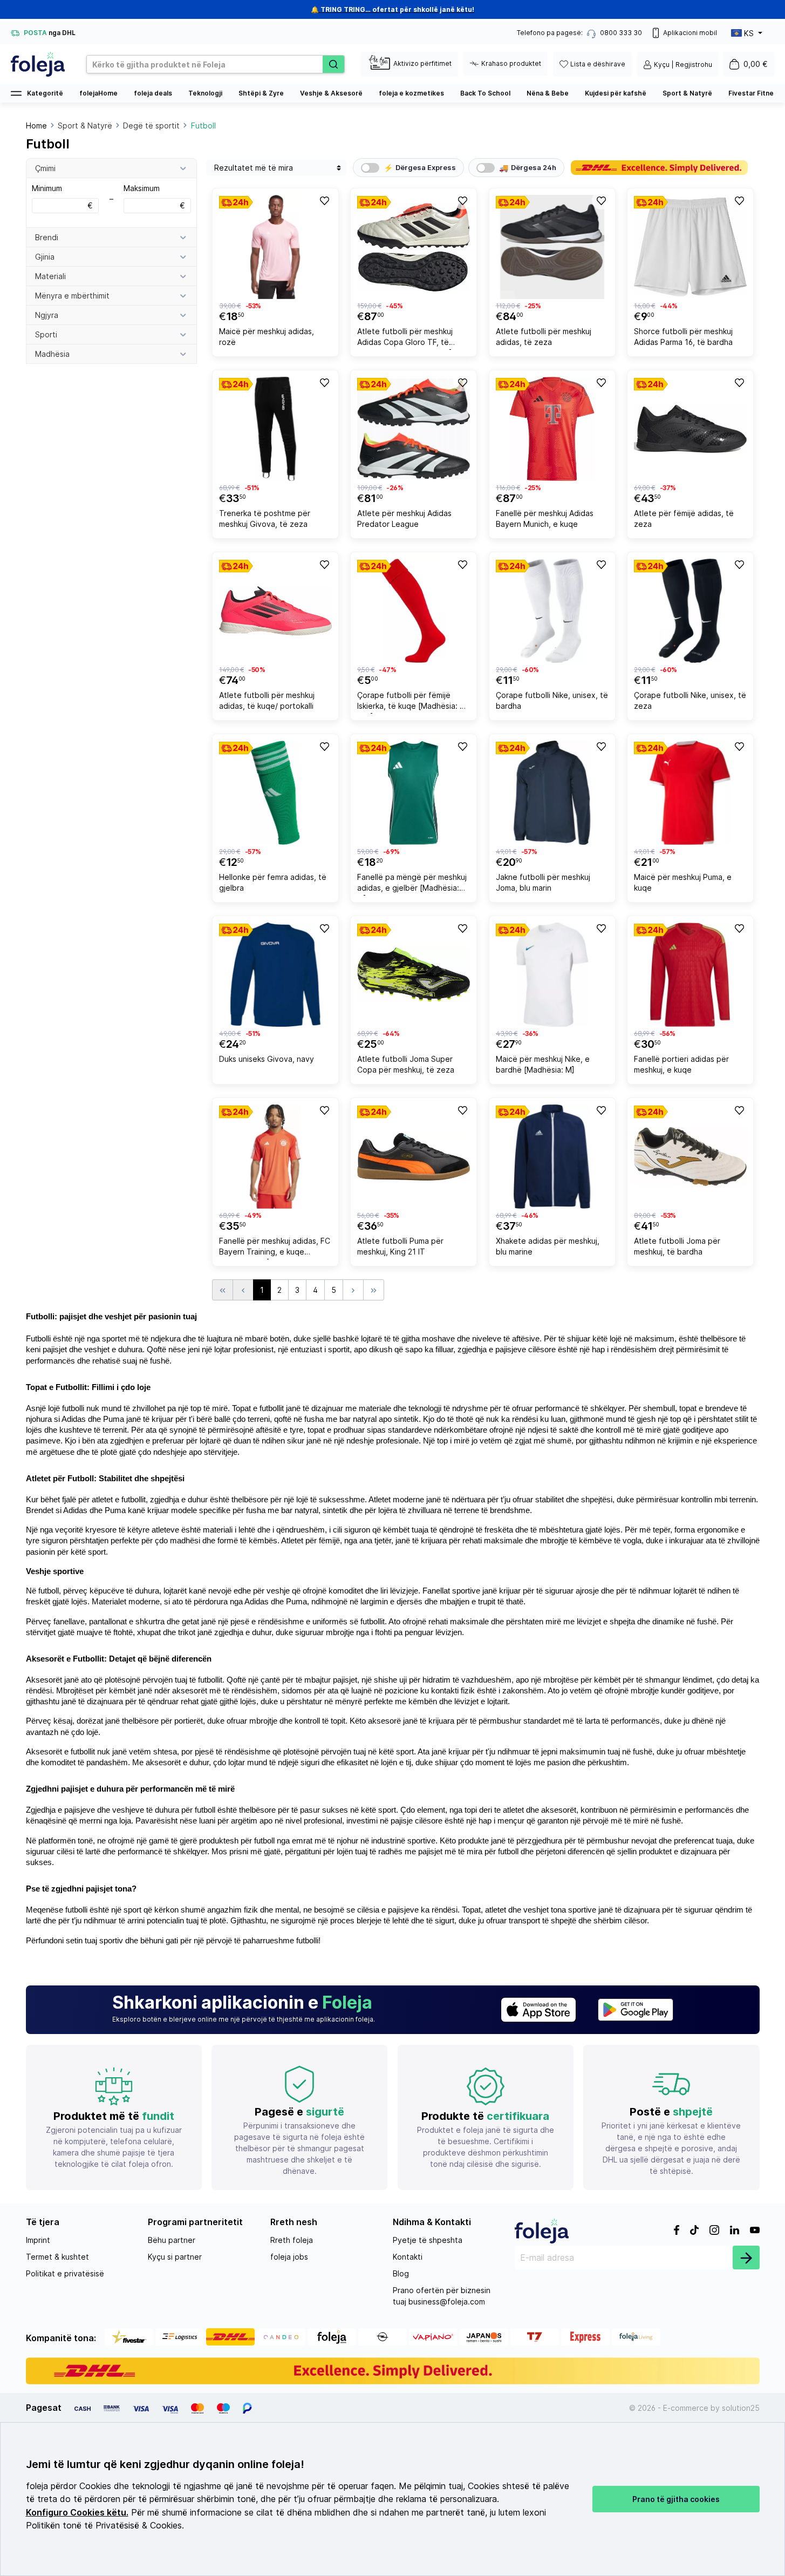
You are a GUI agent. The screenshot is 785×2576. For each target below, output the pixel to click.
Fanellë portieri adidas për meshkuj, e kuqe (681, 1064)
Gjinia (45, 257)
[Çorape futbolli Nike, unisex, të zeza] (690, 611)
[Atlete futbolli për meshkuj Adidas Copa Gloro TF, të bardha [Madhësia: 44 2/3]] (414, 247)
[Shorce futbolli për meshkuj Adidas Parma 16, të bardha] (690, 247)
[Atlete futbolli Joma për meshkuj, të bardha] (690, 1157)
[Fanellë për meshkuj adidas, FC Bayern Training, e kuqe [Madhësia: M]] (275, 1157)
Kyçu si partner (175, 2257)
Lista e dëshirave (598, 64)
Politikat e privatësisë (65, 2273)
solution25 (741, 2408)
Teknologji (205, 93)
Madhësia (52, 354)
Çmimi (45, 168)
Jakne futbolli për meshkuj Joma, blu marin (543, 882)
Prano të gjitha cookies (676, 2499)
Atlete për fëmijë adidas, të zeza (684, 518)
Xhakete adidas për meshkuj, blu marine (548, 1246)
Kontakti (408, 2257)
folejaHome (98, 93)
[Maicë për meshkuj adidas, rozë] (275, 247)
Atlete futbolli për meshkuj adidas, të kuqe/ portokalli (267, 700)
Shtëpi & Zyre (261, 93)
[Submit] (746, 2258)
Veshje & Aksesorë (331, 93)
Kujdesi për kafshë (616, 93)
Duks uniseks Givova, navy (267, 1059)
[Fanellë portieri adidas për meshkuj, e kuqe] (690, 975)
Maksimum (154, 197)
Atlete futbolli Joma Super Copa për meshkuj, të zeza (406, 1064)
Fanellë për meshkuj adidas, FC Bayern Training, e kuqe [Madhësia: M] (275, 1248)
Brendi (47, 237)
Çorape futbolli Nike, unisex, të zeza (690, 700)
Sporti (46, 334)
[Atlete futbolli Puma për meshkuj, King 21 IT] (414, 1157)
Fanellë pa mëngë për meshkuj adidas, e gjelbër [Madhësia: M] (412, 884)
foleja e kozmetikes (411, 93)
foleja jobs (289, 2257)
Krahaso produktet (511, 63)
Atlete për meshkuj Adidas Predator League (404, 518)
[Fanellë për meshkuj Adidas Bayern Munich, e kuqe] (552, 429)
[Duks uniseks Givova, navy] (275, 975)
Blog (401, 2273)
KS (749, 33)
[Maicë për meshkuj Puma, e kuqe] (690, 793)
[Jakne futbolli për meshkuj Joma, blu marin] (552, 793)
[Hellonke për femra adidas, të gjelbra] (275, 793)
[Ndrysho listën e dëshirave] (324, 200)
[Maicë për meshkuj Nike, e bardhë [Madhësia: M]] (552, 975)
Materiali (50, 276)
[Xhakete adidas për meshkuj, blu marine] (552, 1157)
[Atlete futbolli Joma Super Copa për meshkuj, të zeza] (414, 975)
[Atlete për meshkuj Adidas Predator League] (414, 429)
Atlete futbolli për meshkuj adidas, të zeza (544, 337)
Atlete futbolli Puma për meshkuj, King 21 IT (400, 1246)
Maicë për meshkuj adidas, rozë (267, 337)
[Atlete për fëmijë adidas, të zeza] (690, 429)
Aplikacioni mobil (690, 33)
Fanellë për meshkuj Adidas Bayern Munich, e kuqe (545, 518)
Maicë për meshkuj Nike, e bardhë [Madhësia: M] (543, 1064)
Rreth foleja (292, 2240)
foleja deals (153, 93)
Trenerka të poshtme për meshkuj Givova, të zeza (265, 518)
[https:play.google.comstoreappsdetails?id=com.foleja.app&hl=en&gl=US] (636, 2010)
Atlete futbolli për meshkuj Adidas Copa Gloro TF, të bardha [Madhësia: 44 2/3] (405, 338)
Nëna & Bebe (548, 93)
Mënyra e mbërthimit (72, 296)
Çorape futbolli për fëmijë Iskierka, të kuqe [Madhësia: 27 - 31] (413, 702)
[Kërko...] (333, 64)
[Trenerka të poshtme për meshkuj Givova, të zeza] (275, 429)
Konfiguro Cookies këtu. (77, 2513)
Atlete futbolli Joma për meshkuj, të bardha (677, 1246)
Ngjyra (47, 315)
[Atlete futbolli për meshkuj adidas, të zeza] (552, 247)
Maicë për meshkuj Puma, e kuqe (683, 882)
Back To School (485, 93)
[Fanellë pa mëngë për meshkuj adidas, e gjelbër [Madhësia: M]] (414, 793)
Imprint (38, 2240)
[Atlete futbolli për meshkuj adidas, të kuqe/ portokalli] (275, 611)
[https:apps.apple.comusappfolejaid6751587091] (538, 2010)
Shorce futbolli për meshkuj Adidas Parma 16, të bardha (683, 337)
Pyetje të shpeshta (428, 2240)
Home (36, 126)
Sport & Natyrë (687, 93)
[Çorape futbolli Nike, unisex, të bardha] (552, 611)
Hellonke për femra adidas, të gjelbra (273, 882)
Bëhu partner (172, 2240)
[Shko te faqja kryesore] (38, 64)
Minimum (62, 197)
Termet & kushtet (57, 2257)
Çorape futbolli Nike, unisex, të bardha (552, 700)
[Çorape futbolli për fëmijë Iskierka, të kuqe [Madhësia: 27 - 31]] (414, 611)
